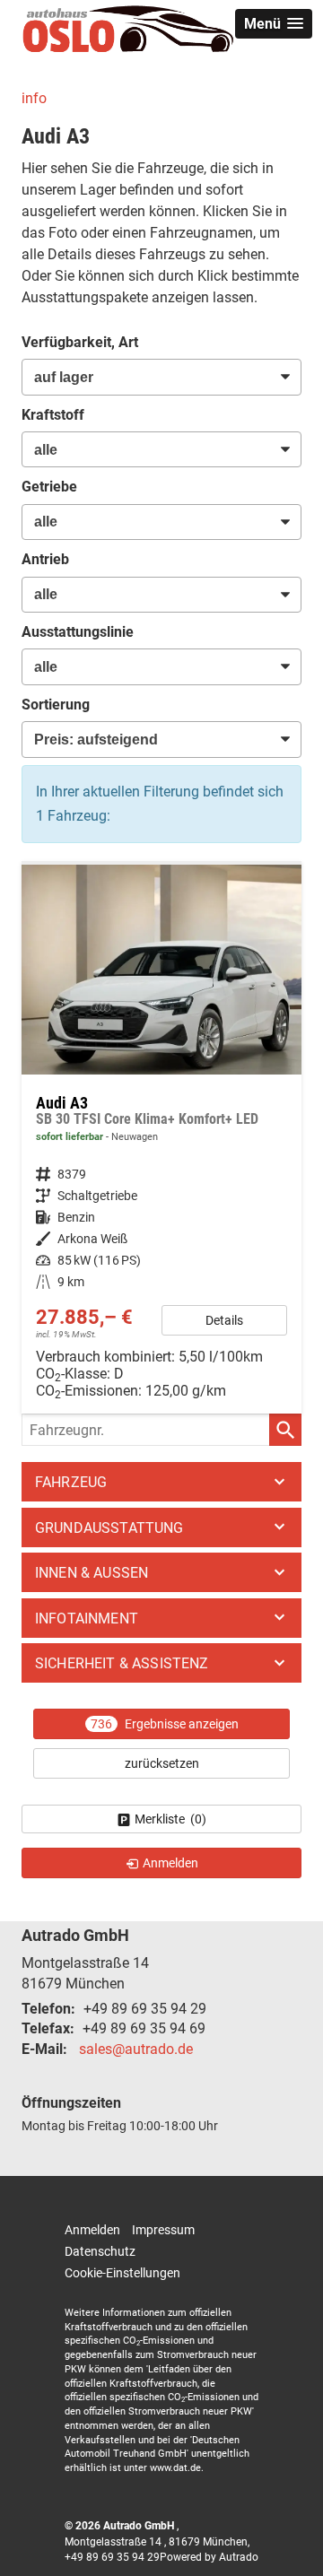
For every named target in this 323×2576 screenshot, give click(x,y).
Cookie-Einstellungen (122, 2273)
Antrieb (45, 559)
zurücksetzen (162, 1763)
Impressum (163, 2230)
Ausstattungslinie (78, 632)
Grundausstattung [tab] (109, 1528)
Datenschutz (100, 2251)
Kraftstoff (53, 415)
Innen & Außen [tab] (92, 1573)
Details (224, 1320)
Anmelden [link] (170, 1863)
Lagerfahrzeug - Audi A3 (161, 1140)
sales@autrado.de (136, 2049)
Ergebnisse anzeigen (165, 1724)
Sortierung (56, 705)
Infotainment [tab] (87, 1619)
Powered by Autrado (209, 2557)
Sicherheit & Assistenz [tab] (122, 1663)
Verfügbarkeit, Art (80, 342)
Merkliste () (170, 1819)
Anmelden (92, 2230)
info (34, 98)
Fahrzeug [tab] (71, 1482)
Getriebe (49, 487)
